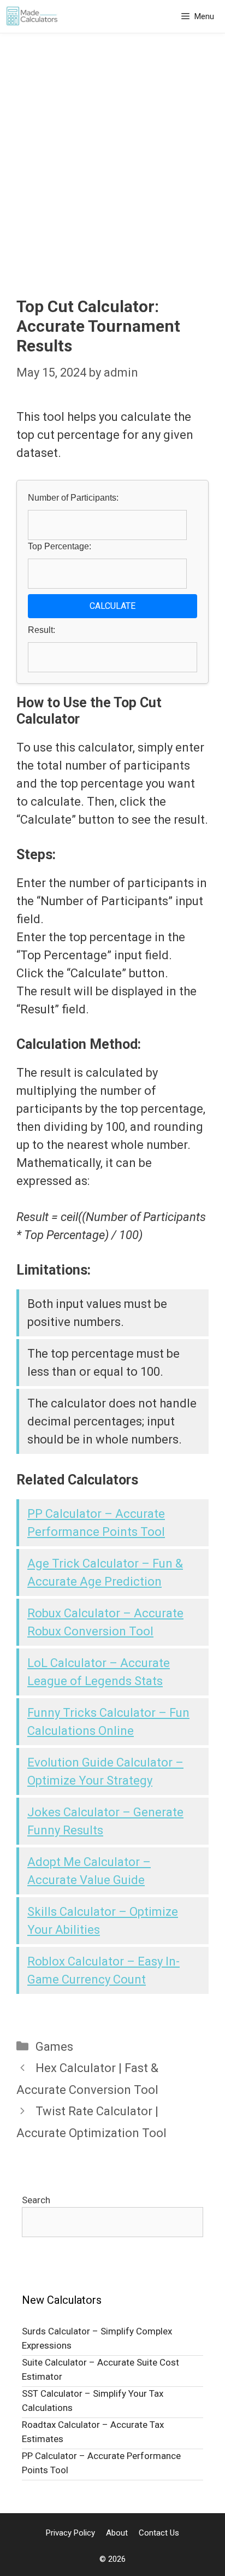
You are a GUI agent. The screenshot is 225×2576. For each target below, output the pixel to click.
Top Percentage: (60, 546)
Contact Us (159, 2533)
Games (54, 2047)
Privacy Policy (70, 2533)
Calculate (112, 606)
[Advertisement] (112, 179)
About (117, 2533)
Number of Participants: (73, 498)
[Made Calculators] (32, 16)
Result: (42, 630)
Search (36, 2200)
